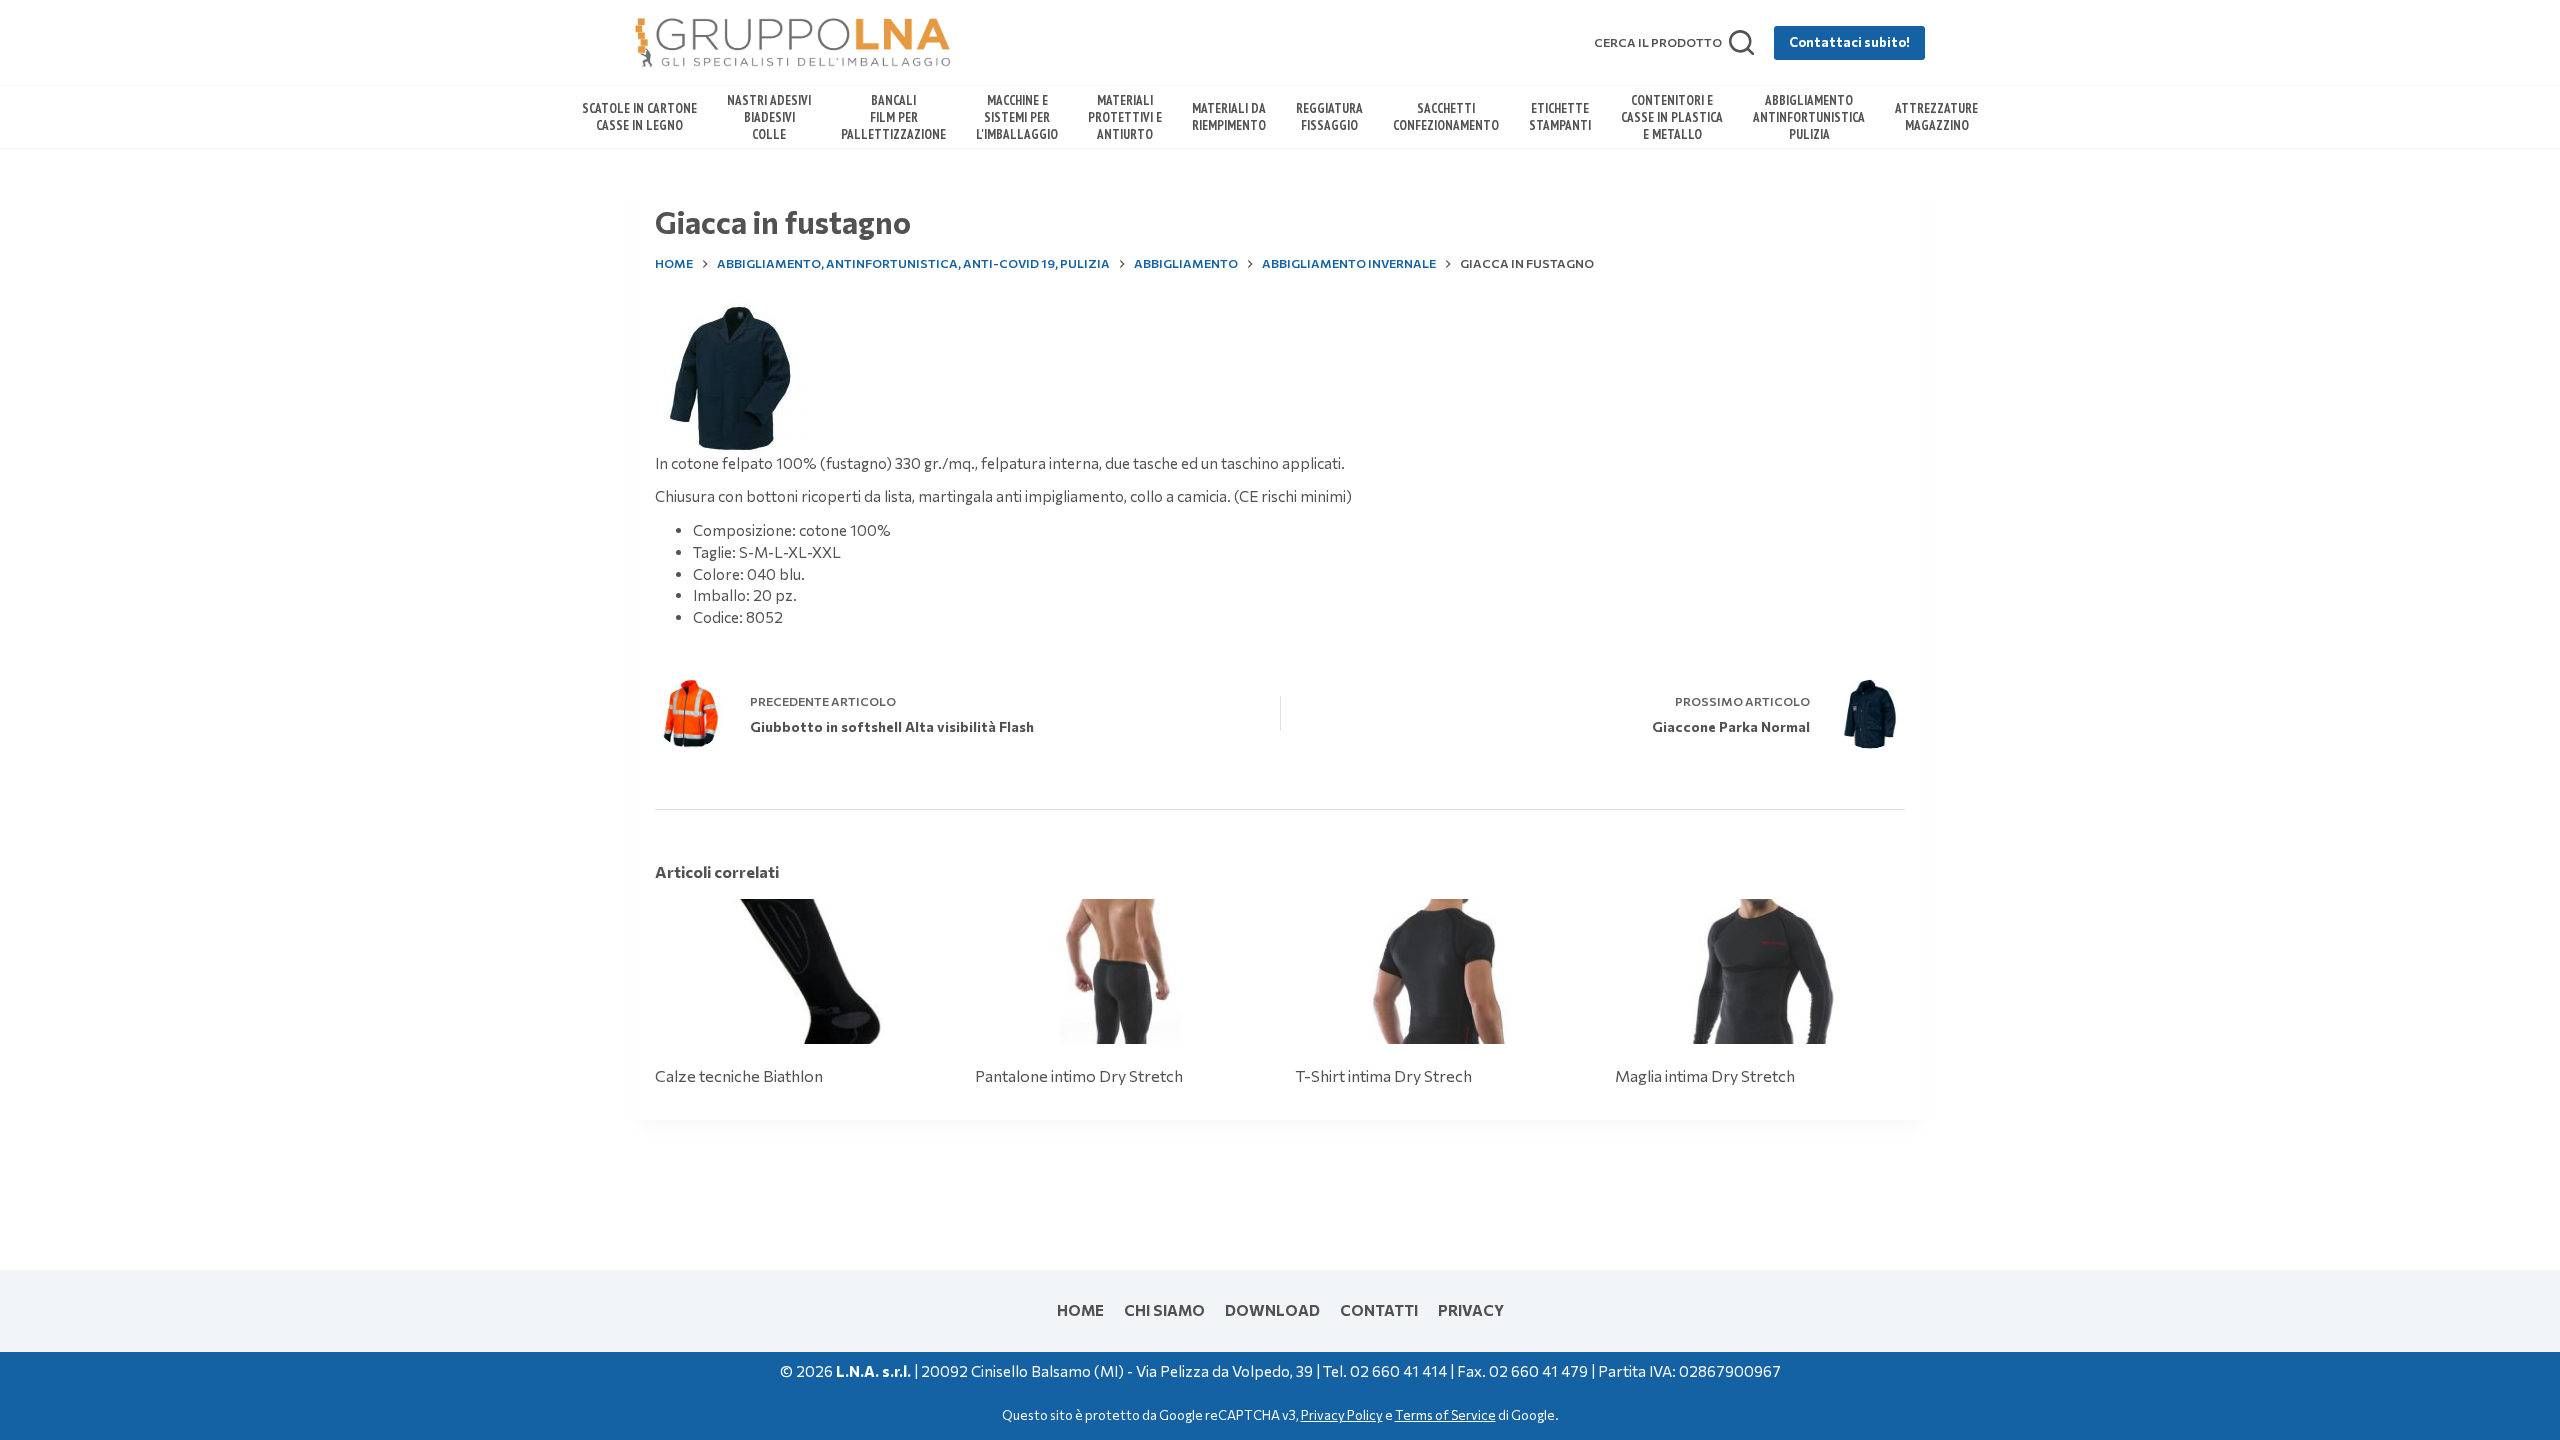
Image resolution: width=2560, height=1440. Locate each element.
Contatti (1379, 1310)
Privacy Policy (1342, 1415)
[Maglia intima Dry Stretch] (1760, 971)
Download (1272, 1310)
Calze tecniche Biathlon (739, 1075)
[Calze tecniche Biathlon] (800, 971)
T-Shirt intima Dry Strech (1383, 1075)
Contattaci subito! (1849, 42)
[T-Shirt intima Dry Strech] (1440, 971)
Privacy (1471, 1310)
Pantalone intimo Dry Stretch (1079, 1075)
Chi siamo (1164, 1310)
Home (1080, 1310)
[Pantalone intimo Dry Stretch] (1120, 971)
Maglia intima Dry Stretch (1705, 1075)
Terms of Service (1445, 1415)
